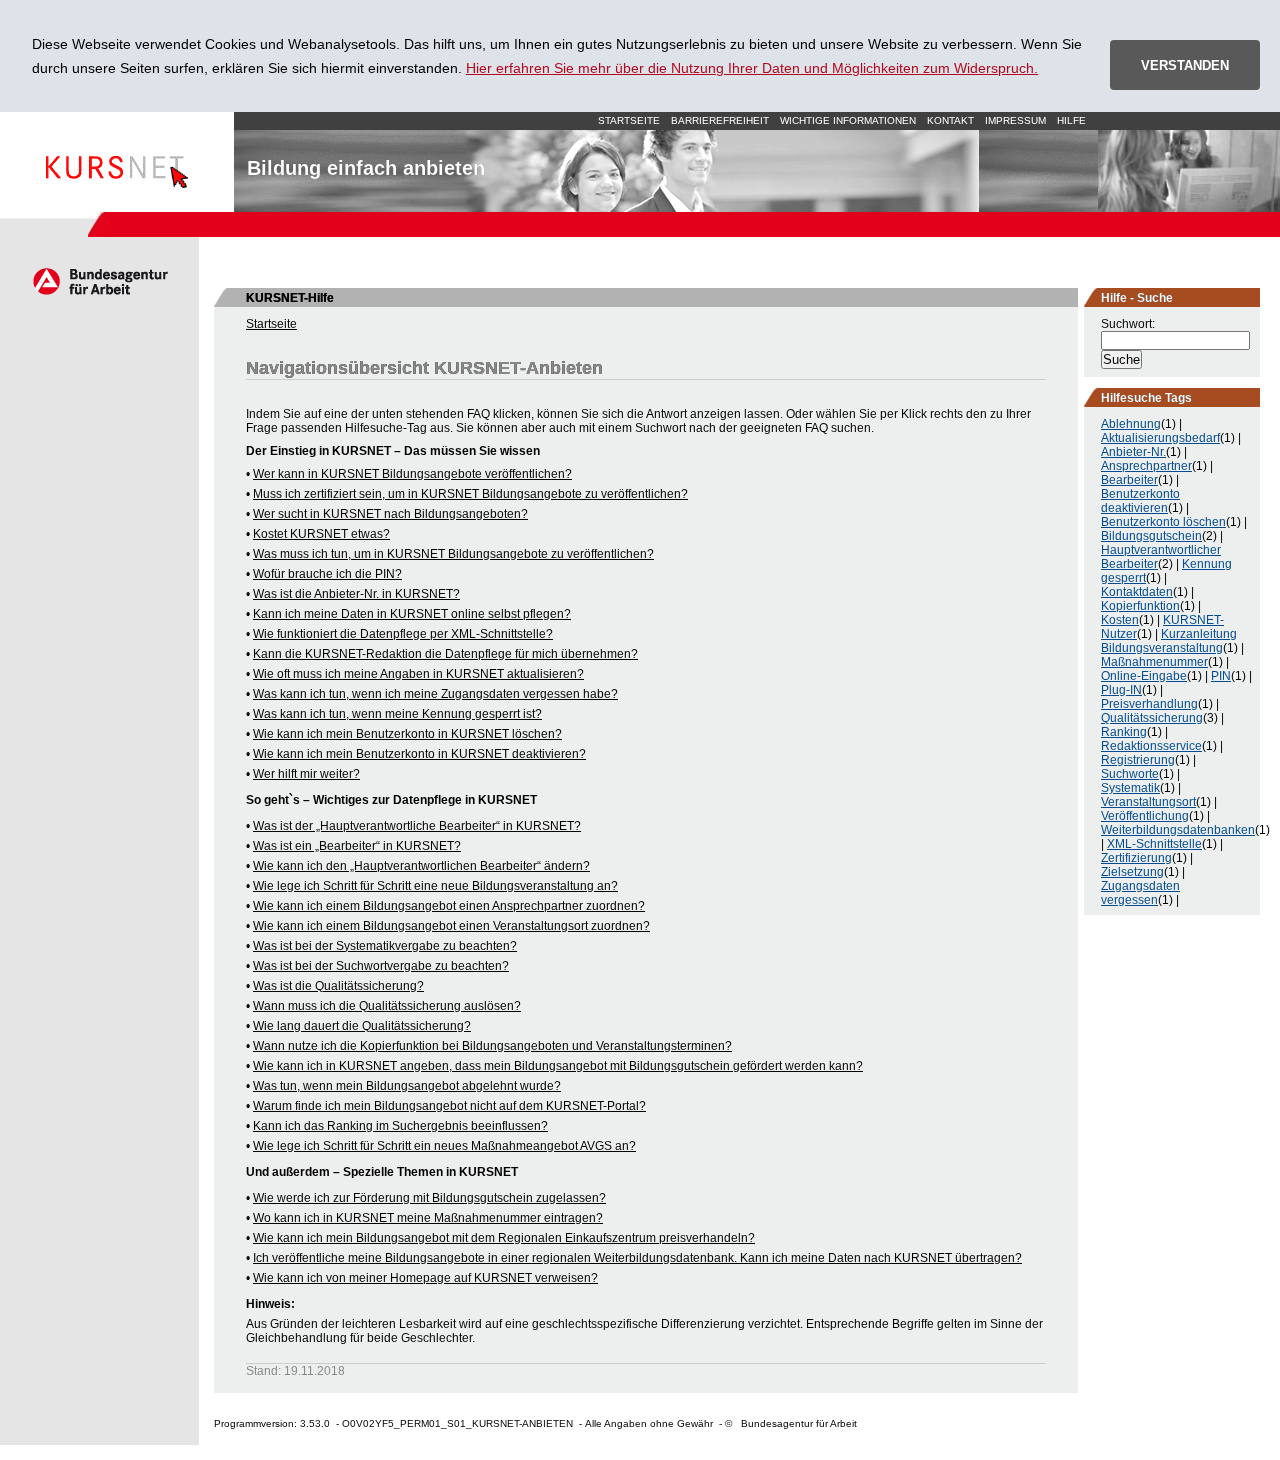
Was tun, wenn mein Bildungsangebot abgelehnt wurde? (407, 1086)
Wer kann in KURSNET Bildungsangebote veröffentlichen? (412, 474)
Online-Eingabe (1144, 676)
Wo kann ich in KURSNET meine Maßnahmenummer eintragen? (428, 1218)
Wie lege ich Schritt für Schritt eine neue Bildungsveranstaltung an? (435, 886)
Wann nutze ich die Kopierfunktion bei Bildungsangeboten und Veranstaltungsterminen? (492, 1046)
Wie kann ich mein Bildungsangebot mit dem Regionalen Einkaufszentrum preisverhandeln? (504, 1238)
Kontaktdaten (1137, 592)
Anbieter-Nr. (1133, 452)
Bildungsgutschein (1151, 536)
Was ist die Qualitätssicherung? (338, 986)
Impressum (1015, 120)
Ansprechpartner (1146, 466)
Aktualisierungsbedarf (1160, 438)
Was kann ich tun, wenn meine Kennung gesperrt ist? (397, 714)
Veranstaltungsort (1148, 802)
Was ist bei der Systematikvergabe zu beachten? (385, 946)
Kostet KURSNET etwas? (321, 534)
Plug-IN (1121, 690)
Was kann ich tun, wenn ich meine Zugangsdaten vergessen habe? (435, 694)
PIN (1221, 676)
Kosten (1120, 620)
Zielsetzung (1132, 872)
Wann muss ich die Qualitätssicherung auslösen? (387, 1006)
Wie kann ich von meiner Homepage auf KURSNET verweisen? (425, 1278)
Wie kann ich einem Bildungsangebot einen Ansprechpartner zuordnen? (449, 906)
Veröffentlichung (1145, 816)
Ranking (1124, 732)
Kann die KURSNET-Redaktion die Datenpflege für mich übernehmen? (445, 654)
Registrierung (1138, 760)
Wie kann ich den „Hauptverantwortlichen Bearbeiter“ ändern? (421, 866)
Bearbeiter (1129, 480)
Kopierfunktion (1140, 606)
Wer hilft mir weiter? (306, 774)
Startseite (117, 162)
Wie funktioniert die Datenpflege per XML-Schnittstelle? (403, 634)
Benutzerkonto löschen (1163, 522)
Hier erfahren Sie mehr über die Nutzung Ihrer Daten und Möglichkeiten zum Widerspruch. (752, 68)
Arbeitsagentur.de (99, 281)
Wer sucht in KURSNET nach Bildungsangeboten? (390, 514)
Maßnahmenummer (1154, 662)
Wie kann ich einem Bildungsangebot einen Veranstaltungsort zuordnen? (451, 926)
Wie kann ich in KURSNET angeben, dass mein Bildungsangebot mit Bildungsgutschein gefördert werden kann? (558, 1066)
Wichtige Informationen (848, 120)
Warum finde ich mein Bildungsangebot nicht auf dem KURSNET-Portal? (449, 1106)
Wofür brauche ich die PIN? (327, 574)
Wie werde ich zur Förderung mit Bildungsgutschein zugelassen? (429, 1198)
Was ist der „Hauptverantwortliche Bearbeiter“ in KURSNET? (417, 826)
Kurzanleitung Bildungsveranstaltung (1169, 641)
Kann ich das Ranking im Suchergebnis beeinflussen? (400, 1126)
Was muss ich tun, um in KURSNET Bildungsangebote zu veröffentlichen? (453, 554)
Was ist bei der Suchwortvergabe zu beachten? (381, 966)
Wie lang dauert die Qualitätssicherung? (362, 1026)
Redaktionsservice (1151, 746)
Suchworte (1130, 774)
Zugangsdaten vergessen (1140, 893)
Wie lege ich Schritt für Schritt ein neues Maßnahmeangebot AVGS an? (444, 1146)
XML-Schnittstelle (1154, 844)
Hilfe (1071, 120)
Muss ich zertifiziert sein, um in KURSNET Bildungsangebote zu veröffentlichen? (470, 494)
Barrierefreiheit (720, 120)
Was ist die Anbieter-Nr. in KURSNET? (356, 594)
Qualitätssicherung (1152, 718)
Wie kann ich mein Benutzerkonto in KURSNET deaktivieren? (419, 754)
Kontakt (950, 120)
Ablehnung (1131, 424)
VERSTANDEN (1185, 65)
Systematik (1130, 788)
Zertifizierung (1136, 858)
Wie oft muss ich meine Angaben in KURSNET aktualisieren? (418, 674)
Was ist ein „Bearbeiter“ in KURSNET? (357, 846)
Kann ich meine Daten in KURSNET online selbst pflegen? (412, 614)
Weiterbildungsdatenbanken (1178, 830)
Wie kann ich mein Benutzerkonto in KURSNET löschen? (407, 734)
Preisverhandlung (1149, 704)
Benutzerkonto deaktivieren (1140, 501)
